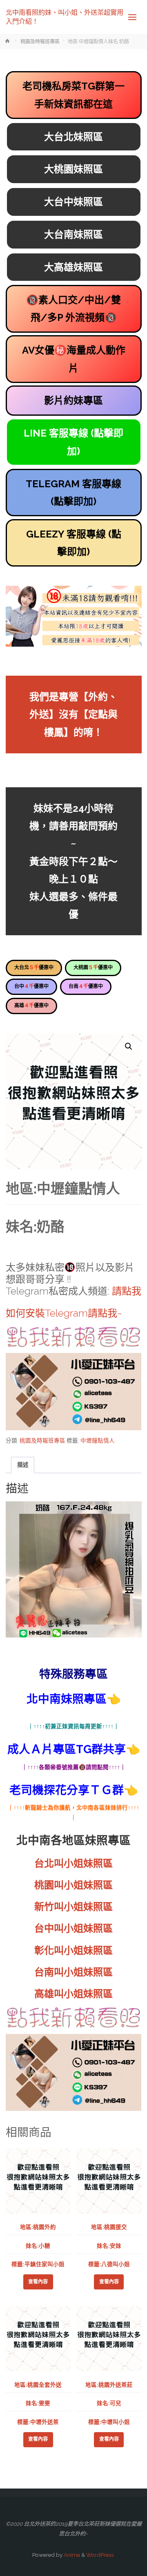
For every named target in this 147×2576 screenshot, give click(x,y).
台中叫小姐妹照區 (73, 1928)
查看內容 (38, 2282)
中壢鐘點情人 (98, 1440)
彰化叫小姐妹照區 (73, 1950)
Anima (71, 2555)
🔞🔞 (73, 309)
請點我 (127, 1291)
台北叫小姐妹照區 (73, 1863)
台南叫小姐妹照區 (73, 1972)
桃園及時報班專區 (40, 42)
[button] (129, 1046)
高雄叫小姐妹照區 (73, 1994)
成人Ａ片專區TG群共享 (67, 1749)
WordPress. (100, 2555)
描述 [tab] (23, 1465)
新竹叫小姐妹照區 (73, 1907)
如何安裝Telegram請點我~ (64, 1313)
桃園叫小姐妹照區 (73, 1885)
